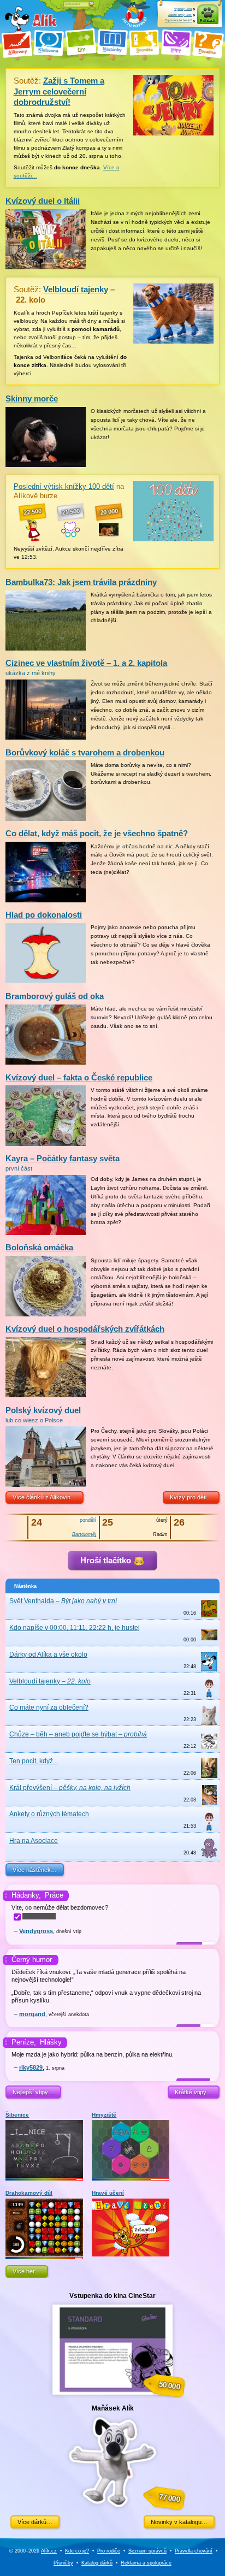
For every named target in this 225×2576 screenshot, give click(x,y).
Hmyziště (104, 2115)
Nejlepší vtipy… (33, 2092)
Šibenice (17, 2115)
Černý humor (32, 1960)
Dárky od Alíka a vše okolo (48, 1655)
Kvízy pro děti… (191, 1497)
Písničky (63, 2563)
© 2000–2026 (33, 2551)
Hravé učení (108, 2193)
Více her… (27, 2271)
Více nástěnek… (35, 1870)
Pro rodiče (109, 2551)
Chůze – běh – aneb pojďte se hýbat (78, 1734)
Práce (54, 1895)
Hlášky (51, 2042)
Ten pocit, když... (34, 1761)
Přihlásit (208, 20)
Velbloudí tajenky (50, 1681)
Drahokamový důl (29, 2193)
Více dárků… (35, 2522)
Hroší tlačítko (107, 1560)
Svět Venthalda (63, 1601)
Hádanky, (26, 1895)
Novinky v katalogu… (179, 2522)
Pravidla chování (194, 2551)
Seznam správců (147, 2551)
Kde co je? (77, 2551)
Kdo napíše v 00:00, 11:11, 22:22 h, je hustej (75, 1628)
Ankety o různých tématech (49, 1814)
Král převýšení (70, 1788)
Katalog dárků (97, 2563)
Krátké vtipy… (194, 2092)
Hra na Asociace (34, 1841)
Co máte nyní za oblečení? (49, 1708)
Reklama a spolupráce (146, 2563)
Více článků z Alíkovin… (45, 1497)
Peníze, (24, 2042)
